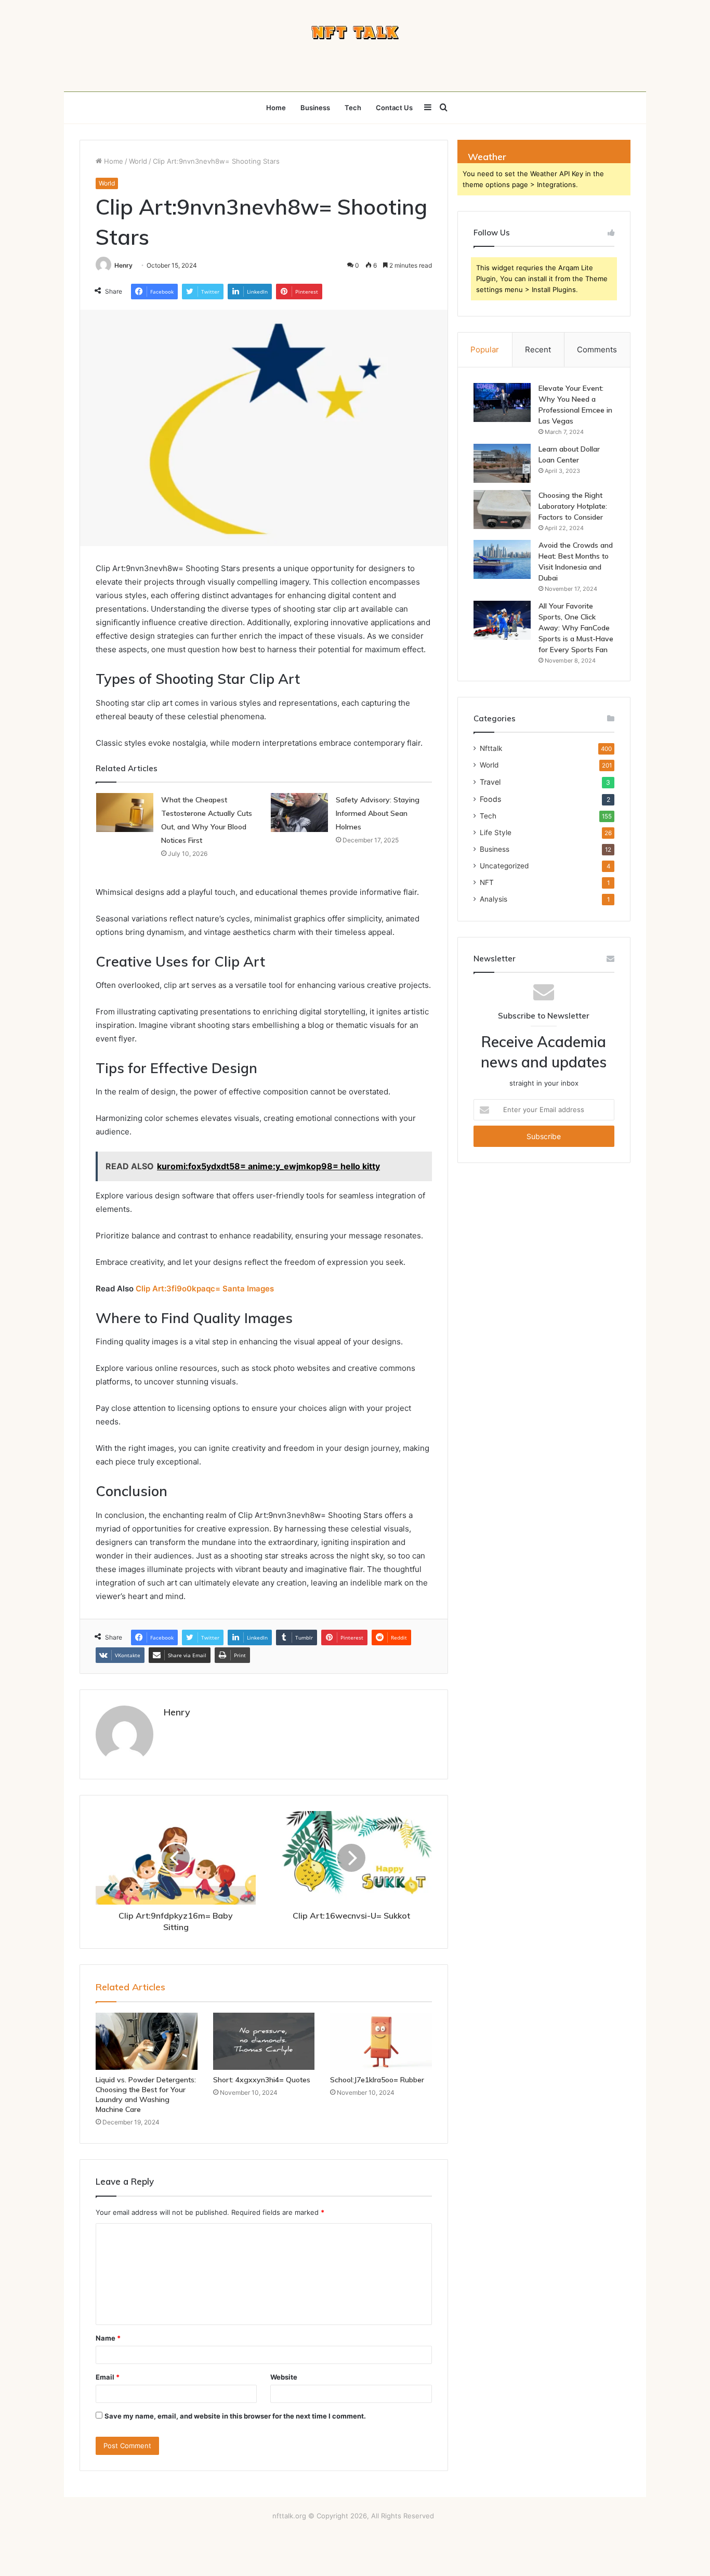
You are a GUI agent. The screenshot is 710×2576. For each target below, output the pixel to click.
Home (276, 108)
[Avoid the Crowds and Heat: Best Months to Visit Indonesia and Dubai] (502, 559)
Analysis (494, 899)
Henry (123, 265)
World (138, 161)
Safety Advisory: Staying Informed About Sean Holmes (378, 813)
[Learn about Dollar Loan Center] (502, 463)
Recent (538, 349)
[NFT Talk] (355, 33)
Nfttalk (491, 748)
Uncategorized (504, 866)
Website (284, 2377)
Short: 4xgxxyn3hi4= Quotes (262, 2080)
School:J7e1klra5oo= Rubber (377, 2080)
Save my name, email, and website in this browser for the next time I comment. (235, 2416)
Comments (597, 349)
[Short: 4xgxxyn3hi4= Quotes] (264, 2041)
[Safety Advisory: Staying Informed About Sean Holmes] (299, 813)
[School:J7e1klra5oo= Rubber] (381, 2041)
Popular (485, 349)
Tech (353, 108)
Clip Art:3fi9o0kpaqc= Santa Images (205, 1289)
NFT (487, 882)
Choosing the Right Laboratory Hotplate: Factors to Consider (573, 506)
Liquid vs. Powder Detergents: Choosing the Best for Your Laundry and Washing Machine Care (146, 2095)
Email (108, 2377)
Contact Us (394, 108)
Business (315, 108)
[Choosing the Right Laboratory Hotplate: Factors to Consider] (502, 510)
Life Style (496, 833)
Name (108, 2338)
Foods (490, 799)
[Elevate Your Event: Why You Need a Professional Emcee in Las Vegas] (502, 402)
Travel (490, 782)
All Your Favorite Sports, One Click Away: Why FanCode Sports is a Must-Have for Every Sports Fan (576, 628)
